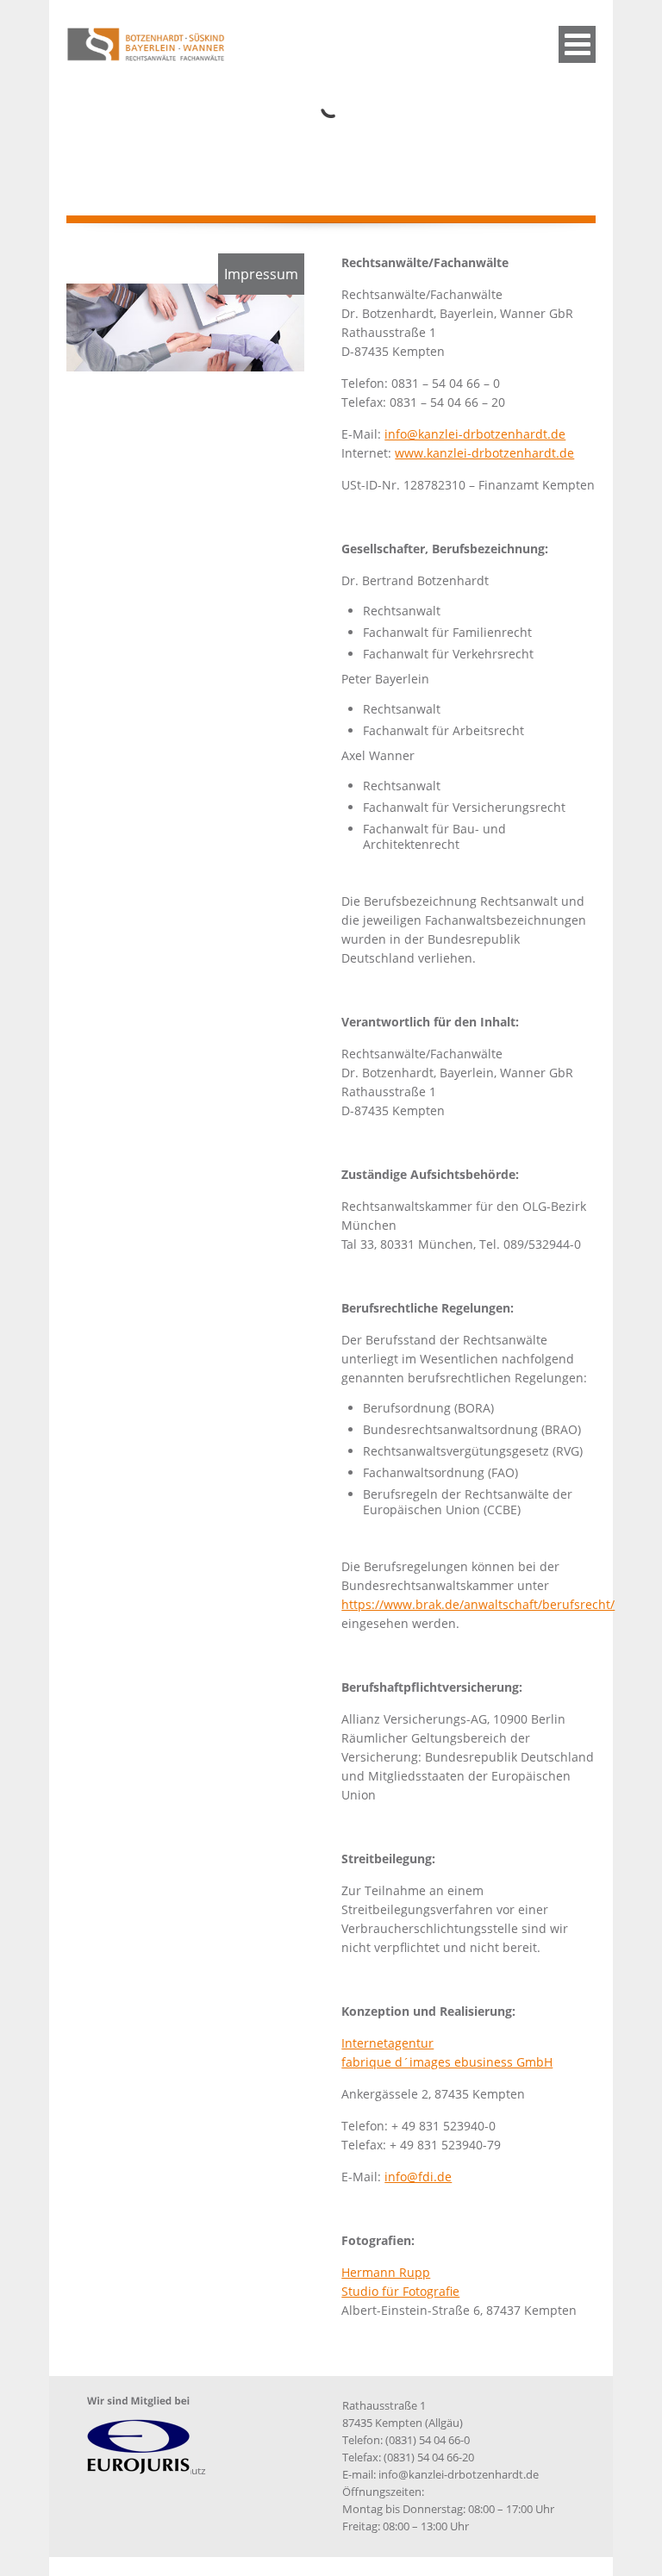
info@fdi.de (418, 2177)
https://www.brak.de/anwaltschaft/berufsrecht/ (478, 1604)
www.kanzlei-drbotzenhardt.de (484, 453)
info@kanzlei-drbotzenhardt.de (475, 434)
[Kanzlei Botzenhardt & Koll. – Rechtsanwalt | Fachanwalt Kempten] (184, 56)
